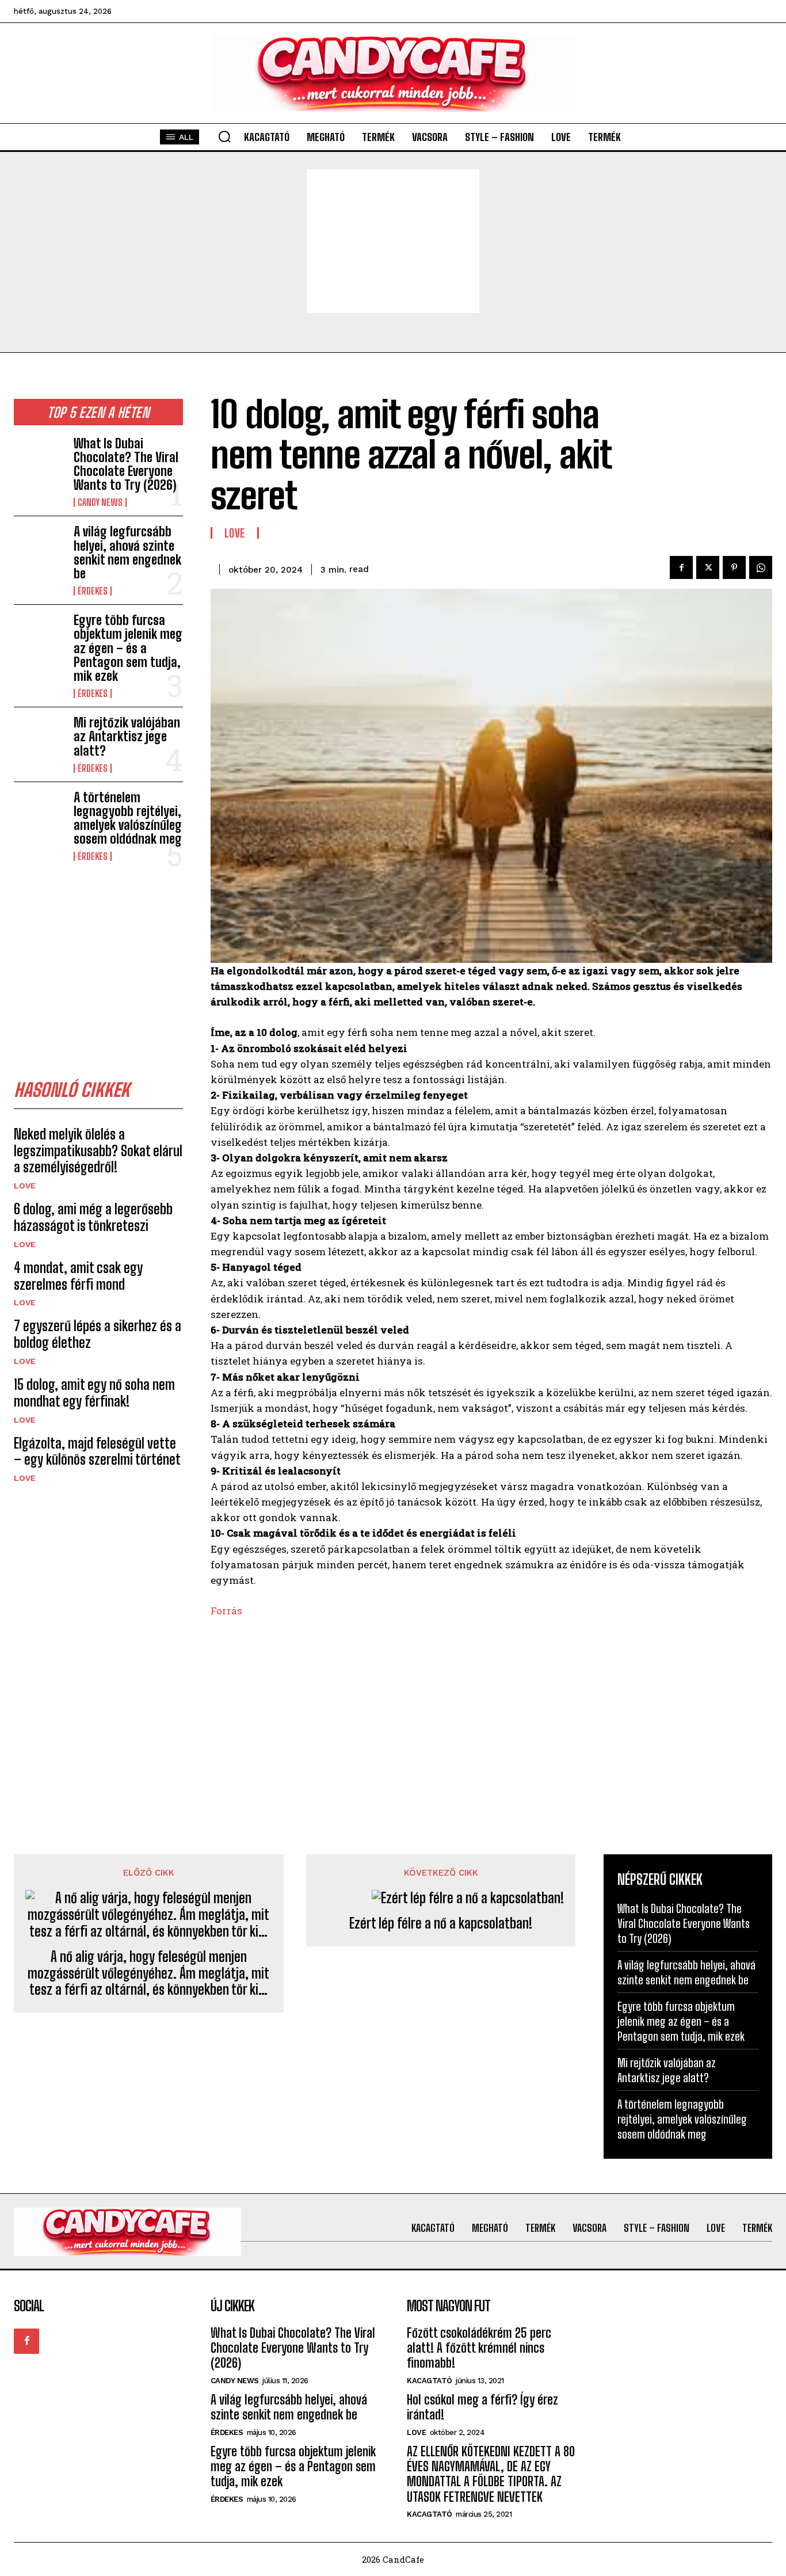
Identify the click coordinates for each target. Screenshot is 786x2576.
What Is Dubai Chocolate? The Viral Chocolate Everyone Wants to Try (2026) (126, 464)
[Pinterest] (734, 567)
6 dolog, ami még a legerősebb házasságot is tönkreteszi (93, 1217)
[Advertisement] (393, 241)
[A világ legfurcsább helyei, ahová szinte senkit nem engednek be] (39, 548)
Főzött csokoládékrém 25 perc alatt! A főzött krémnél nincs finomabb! (479, 2348)
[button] (224, 136)
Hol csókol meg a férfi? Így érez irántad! (482, 2407)
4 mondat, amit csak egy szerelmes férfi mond (78, 1276)
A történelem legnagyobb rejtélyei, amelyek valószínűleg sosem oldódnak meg (128, 818)
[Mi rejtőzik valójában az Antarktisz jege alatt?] (39, 739)
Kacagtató (430, 2381)
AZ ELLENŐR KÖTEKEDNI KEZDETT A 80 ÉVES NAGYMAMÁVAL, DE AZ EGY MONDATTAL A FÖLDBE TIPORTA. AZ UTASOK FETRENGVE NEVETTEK (491, 2474)
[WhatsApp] (761, 567)
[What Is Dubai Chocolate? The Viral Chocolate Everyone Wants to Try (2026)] (39, 460)
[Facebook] (681, 567)
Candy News (100, 502)
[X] (708, 567)
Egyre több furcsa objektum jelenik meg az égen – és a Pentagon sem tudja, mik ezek (128, 648)
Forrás (226, 1611)
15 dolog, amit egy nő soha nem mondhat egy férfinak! (94, 1393)
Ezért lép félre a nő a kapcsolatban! (441, 1923)
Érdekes (93, 591)
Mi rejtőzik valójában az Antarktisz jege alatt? (127, 736)
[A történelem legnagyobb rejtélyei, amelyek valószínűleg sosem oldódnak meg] (39, 813)
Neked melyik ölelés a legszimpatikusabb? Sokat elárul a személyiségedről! (98, 1151)
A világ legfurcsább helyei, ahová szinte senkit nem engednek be (127, 552)
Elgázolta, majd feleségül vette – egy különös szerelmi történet (97, 1451)
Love (25, 1186)
